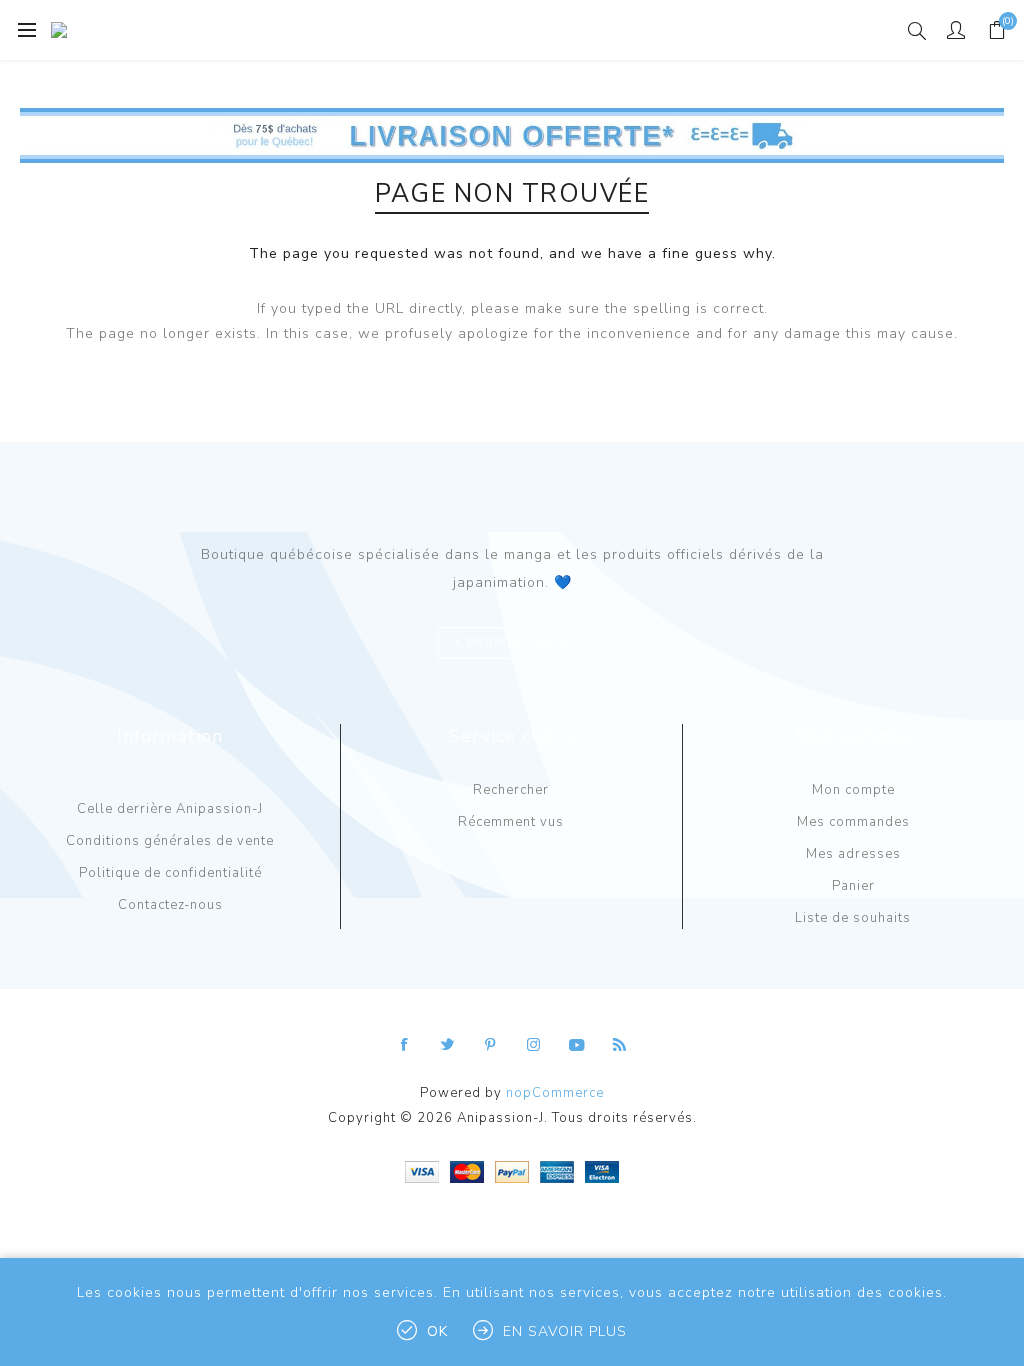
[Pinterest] (491, 1045)
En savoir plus (565, 1331)
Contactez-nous (170, 905)
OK (437, 1331)
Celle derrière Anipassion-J (170, 809)
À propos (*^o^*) (512, 643)
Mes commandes (853, 822)
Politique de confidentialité (170, 873)
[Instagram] (534, 1045)
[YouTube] (577, 1045)
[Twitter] (448, 1045)
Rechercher (511, 790)
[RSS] (620, 1045)
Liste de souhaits (853, 918)
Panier (853, 886)
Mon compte (853, 790)
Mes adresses (853, 854)
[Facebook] (405, 1045)
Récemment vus (511, 822)
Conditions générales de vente (170, 841)
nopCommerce (555, 1093)
